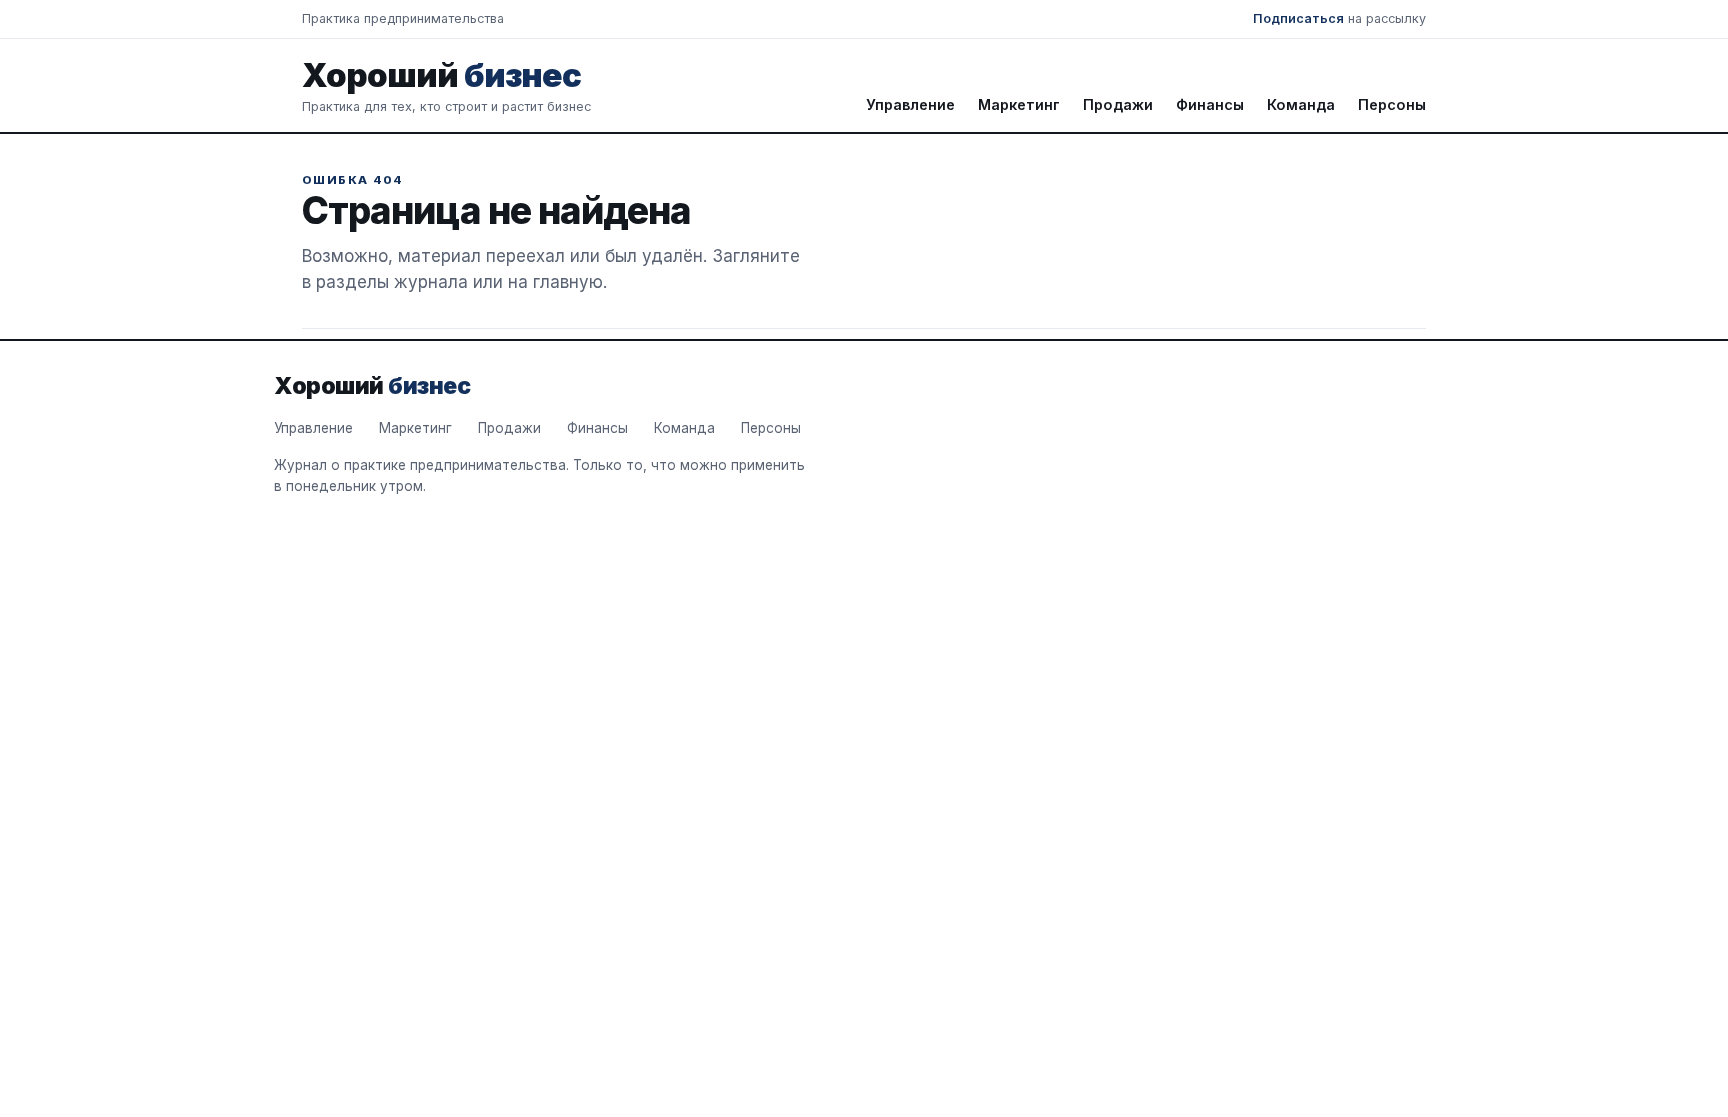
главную (568, 282)
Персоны (1392, 104)
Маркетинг (1019, 104)
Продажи (1118, 104)
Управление (910, 104)
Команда (1301, 104)
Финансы (1210, 104)
